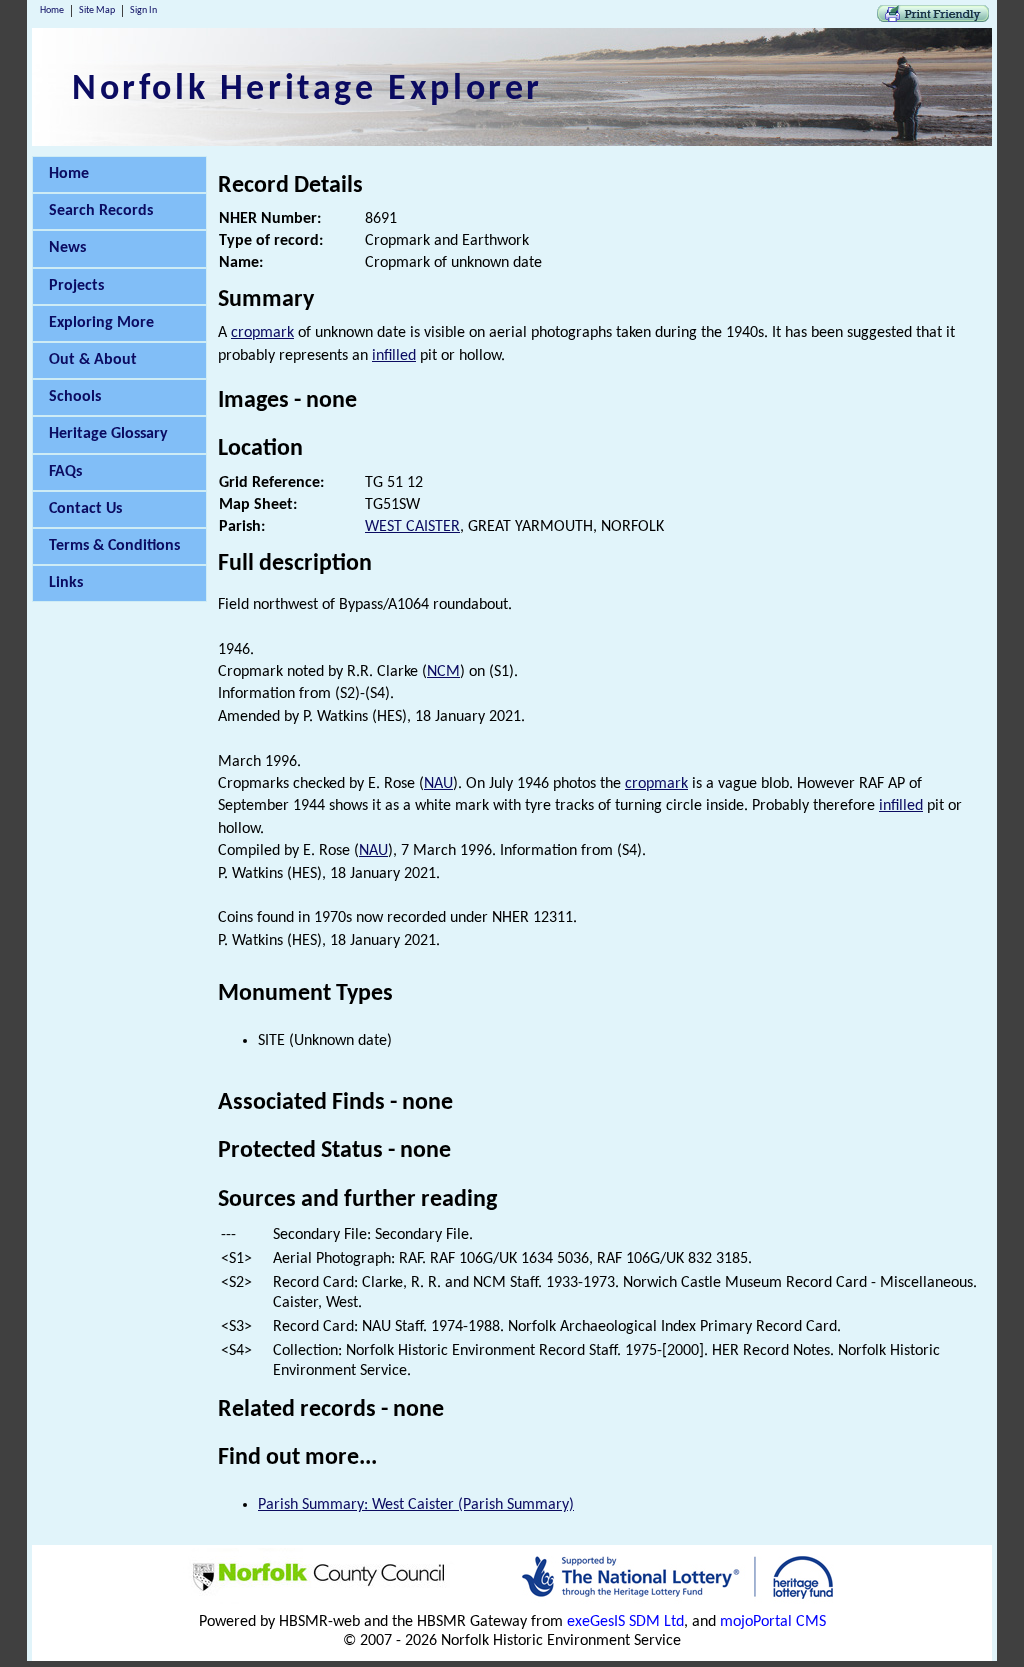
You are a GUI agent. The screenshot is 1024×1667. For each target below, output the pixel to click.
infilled (394, 356)
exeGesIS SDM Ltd (625, 1622)
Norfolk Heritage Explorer (307, 90)
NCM (443, 672)
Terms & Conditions (114, 546)
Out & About (93, 360)
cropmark (262, 333)
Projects (76, 286)
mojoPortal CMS (773, 1622)
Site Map (97, 10)
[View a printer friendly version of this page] (933, 18)
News (67, 248)
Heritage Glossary (108, 434)
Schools (75, 397)
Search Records (101, 211)
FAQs (65, 472)
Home (52, 10)
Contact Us (85, 509)
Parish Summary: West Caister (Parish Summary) (416, 1505)
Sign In (143, 10)
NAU (438, 784)
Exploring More (101, 323)
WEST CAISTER (412, 527)
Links (66, 583)
